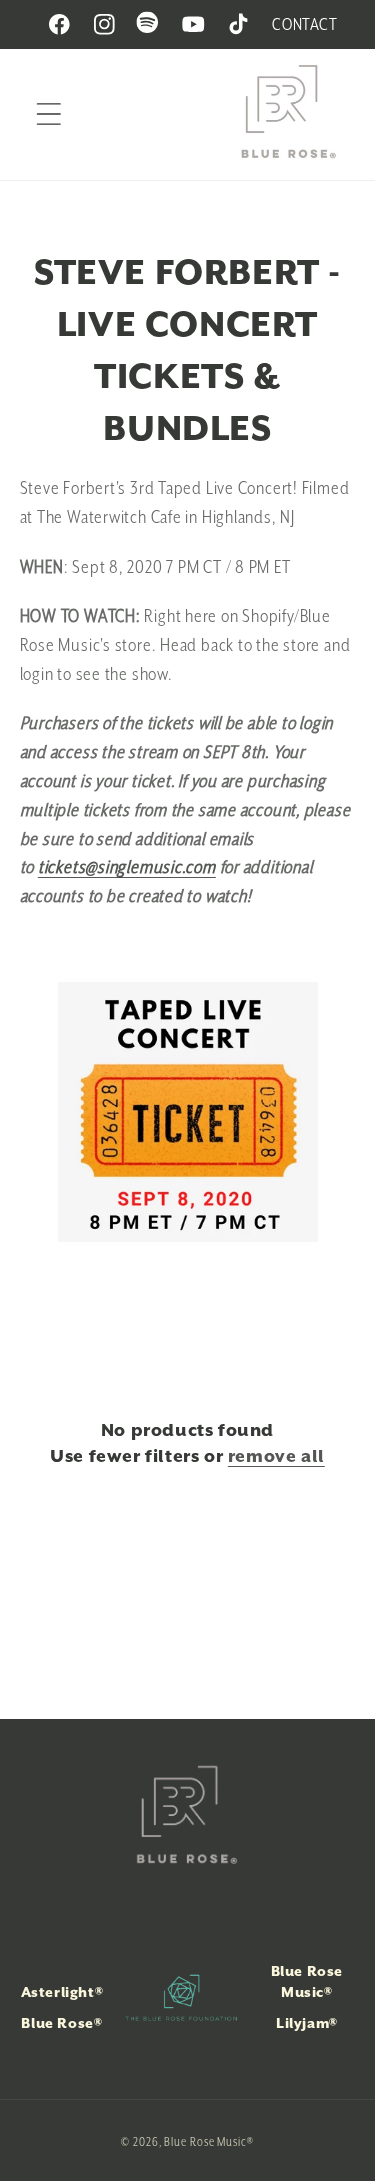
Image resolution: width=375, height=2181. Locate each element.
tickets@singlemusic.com (127, 866)
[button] (48, 114)
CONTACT (304, 24)
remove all (276, 1456)
